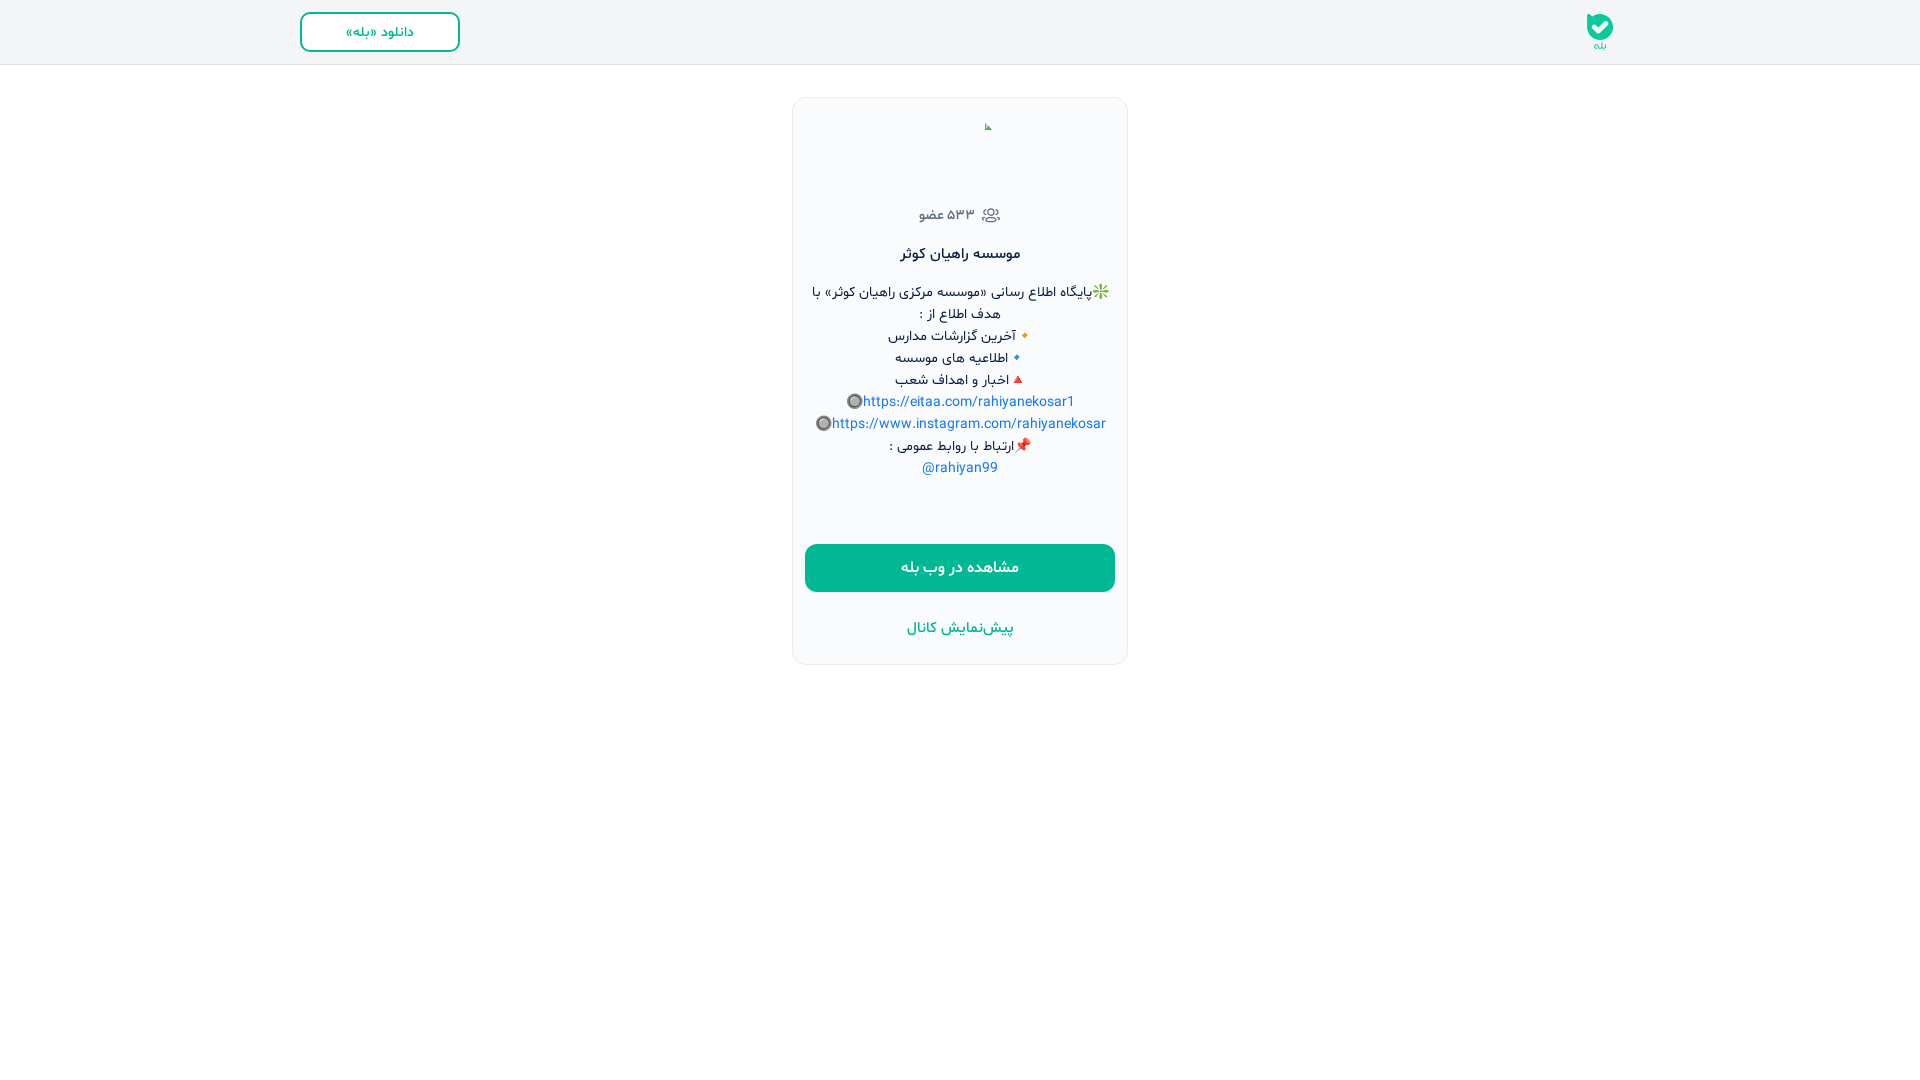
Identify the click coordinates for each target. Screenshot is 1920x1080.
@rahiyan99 (960, 468)
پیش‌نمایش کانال (960, 628)
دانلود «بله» (380, 32)
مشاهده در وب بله (960, 568)
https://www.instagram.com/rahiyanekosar (969, 424)
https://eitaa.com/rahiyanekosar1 (969, 402)
